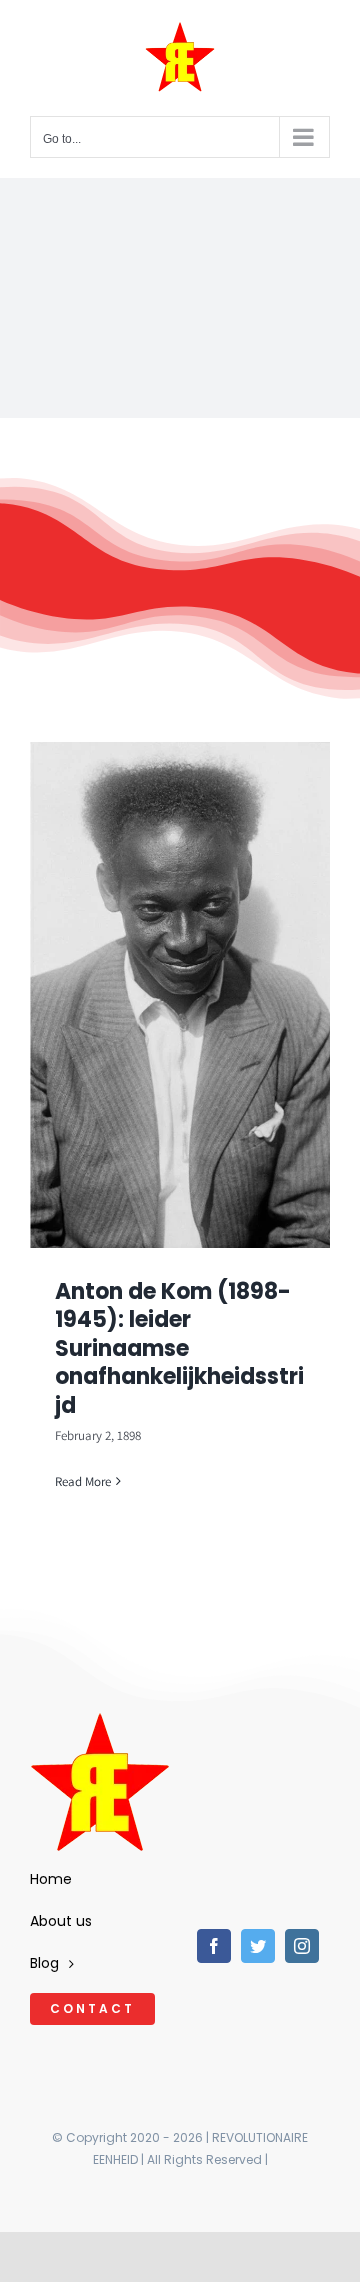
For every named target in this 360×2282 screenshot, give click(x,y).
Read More (83, 1481)
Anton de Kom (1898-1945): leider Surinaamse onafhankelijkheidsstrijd (179, 1348)
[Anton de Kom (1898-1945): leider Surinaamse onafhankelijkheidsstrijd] (180, 995)
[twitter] (258, 1946)
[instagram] (302, 1946)
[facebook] (214, 1946)
